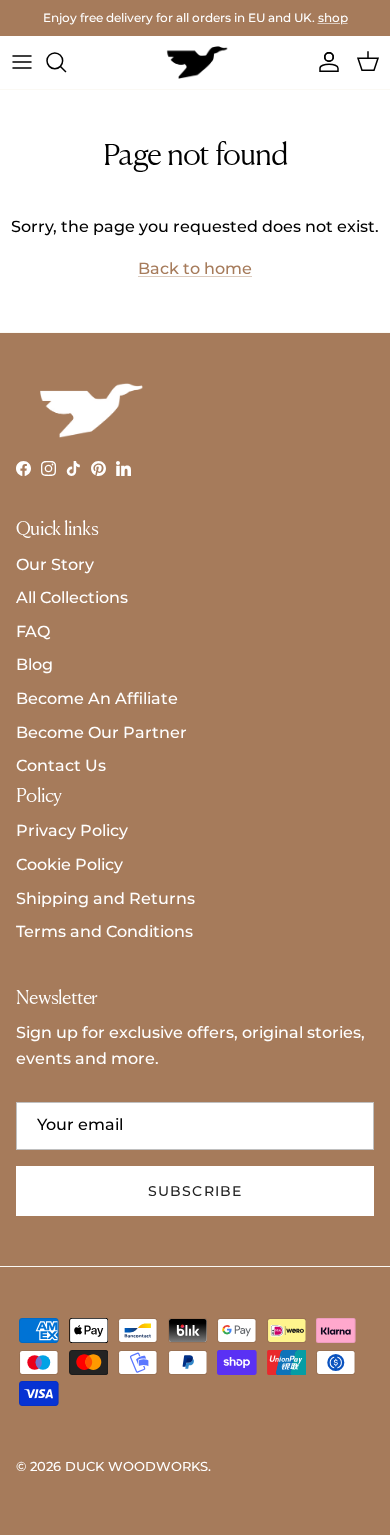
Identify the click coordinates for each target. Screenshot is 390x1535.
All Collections (72, 597)
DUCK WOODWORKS (136, 1466)
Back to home (195, 268)
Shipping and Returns (105, 898)
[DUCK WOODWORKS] (195, 62)
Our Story (55, 564)
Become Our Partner (101, 732)
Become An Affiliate (97, 698)
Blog (34, 664)
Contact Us (61, 765)
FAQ (33, 631)
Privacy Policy (72, 830)
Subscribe (195, 1191)
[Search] (66, 62)
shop (333, 17)
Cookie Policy (69, 864)
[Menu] (22, 62)
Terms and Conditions (104, 931)
